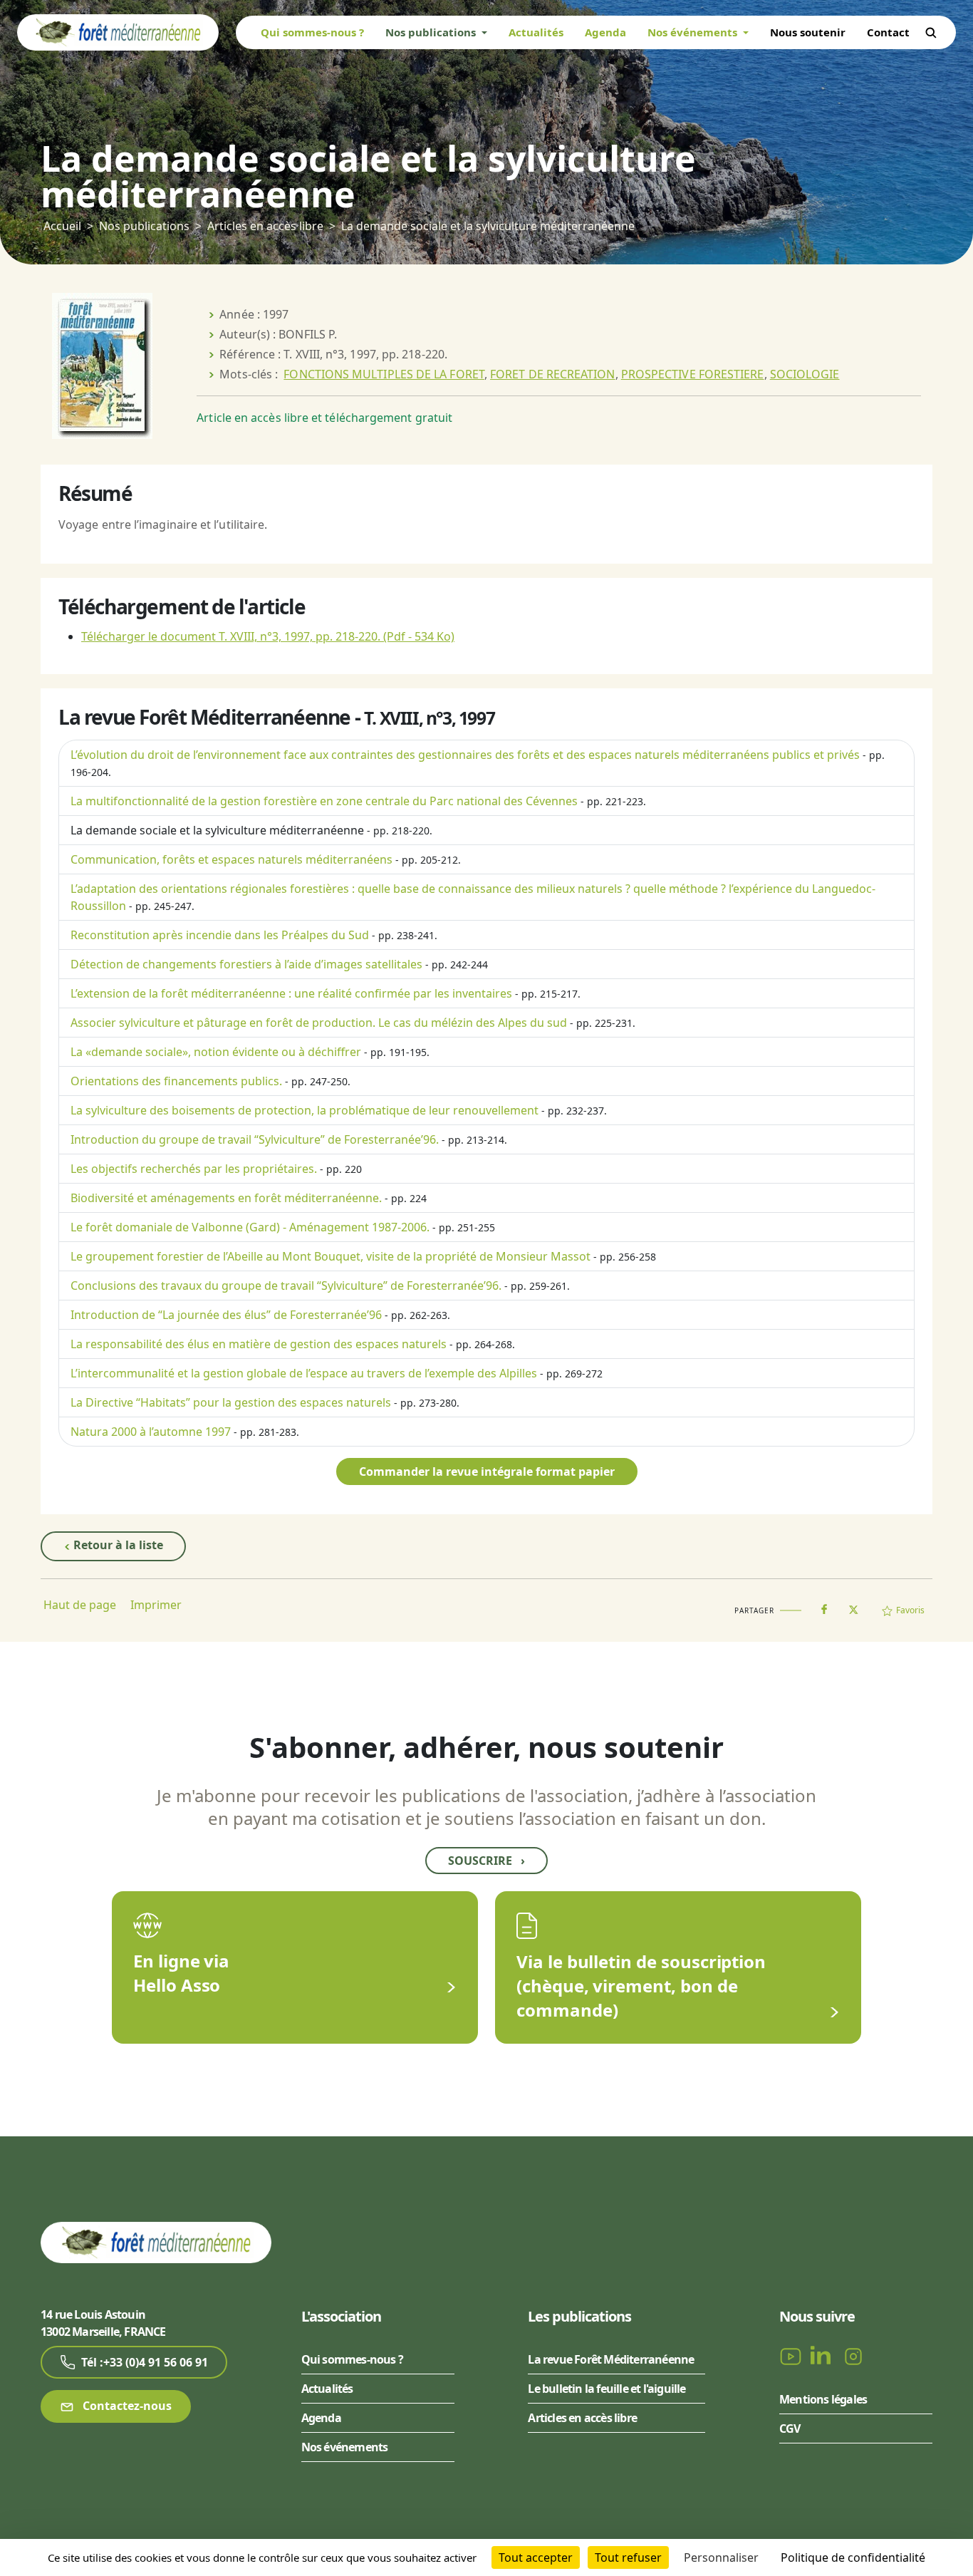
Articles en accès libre (265, 226)
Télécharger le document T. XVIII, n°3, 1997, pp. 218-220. (268, 636)
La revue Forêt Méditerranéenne (611, 2359)
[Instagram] (853, 2356)
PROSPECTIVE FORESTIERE (693, 374)
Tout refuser (628, 2557)
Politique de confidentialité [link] (853, 2557)
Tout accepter (536, 2557)
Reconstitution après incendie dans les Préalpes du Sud (220, 935)
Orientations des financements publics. (176, 1081)
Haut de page (80, 1605)
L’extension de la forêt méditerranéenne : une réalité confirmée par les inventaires (291, 993)
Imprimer (156, 1605)
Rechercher (931, 33)
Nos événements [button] (694, 32)
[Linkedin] (823, 2356)
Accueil (62, 226)
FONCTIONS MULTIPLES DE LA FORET (384, 374)
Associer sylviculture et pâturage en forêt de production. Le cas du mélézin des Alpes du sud (319, 1023)
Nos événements (345, 2447)
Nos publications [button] (432, 32)
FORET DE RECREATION (553, 374)
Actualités (536, 32)
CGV (790, 2428)
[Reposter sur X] (853, 1605)
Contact (888, 32)
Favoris (910, 1610)
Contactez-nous (126, 2406)
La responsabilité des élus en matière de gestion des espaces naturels (259, 1344)
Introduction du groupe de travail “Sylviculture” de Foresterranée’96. (255, 1139)
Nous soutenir (808, 32)
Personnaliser (721, 2557)
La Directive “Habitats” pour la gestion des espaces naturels (231, 1402)
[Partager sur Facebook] (824, 1606)
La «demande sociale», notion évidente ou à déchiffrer (216, 1052)
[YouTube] (792, 2356)
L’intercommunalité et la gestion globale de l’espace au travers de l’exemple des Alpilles (304, 1373)
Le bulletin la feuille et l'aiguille (607, 2389)
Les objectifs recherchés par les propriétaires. (194, 1169)
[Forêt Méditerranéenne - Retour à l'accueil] (118, 31)
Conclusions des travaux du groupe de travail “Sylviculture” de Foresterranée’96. (286, 1286)
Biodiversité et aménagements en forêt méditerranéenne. (226, 1198)
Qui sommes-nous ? (312, 32)
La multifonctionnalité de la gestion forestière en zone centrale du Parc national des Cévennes (324, 801)
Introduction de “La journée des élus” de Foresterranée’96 (226, 1315)
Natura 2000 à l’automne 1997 (151, 1432)
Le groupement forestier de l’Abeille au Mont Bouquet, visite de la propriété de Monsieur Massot (331, 1256)
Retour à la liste (117, 1545)
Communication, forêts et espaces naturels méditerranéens (231, 859)
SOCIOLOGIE (805, 374)
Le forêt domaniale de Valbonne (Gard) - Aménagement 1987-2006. (250, 1227)
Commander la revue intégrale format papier (487, 1471)
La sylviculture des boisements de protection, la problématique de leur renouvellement (305, 1110)
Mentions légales (823, 2399)
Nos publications (144, 226)
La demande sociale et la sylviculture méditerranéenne (217, 830)
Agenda (605, 32)
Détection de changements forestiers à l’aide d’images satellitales (246, 964)
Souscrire (486, 1861)
